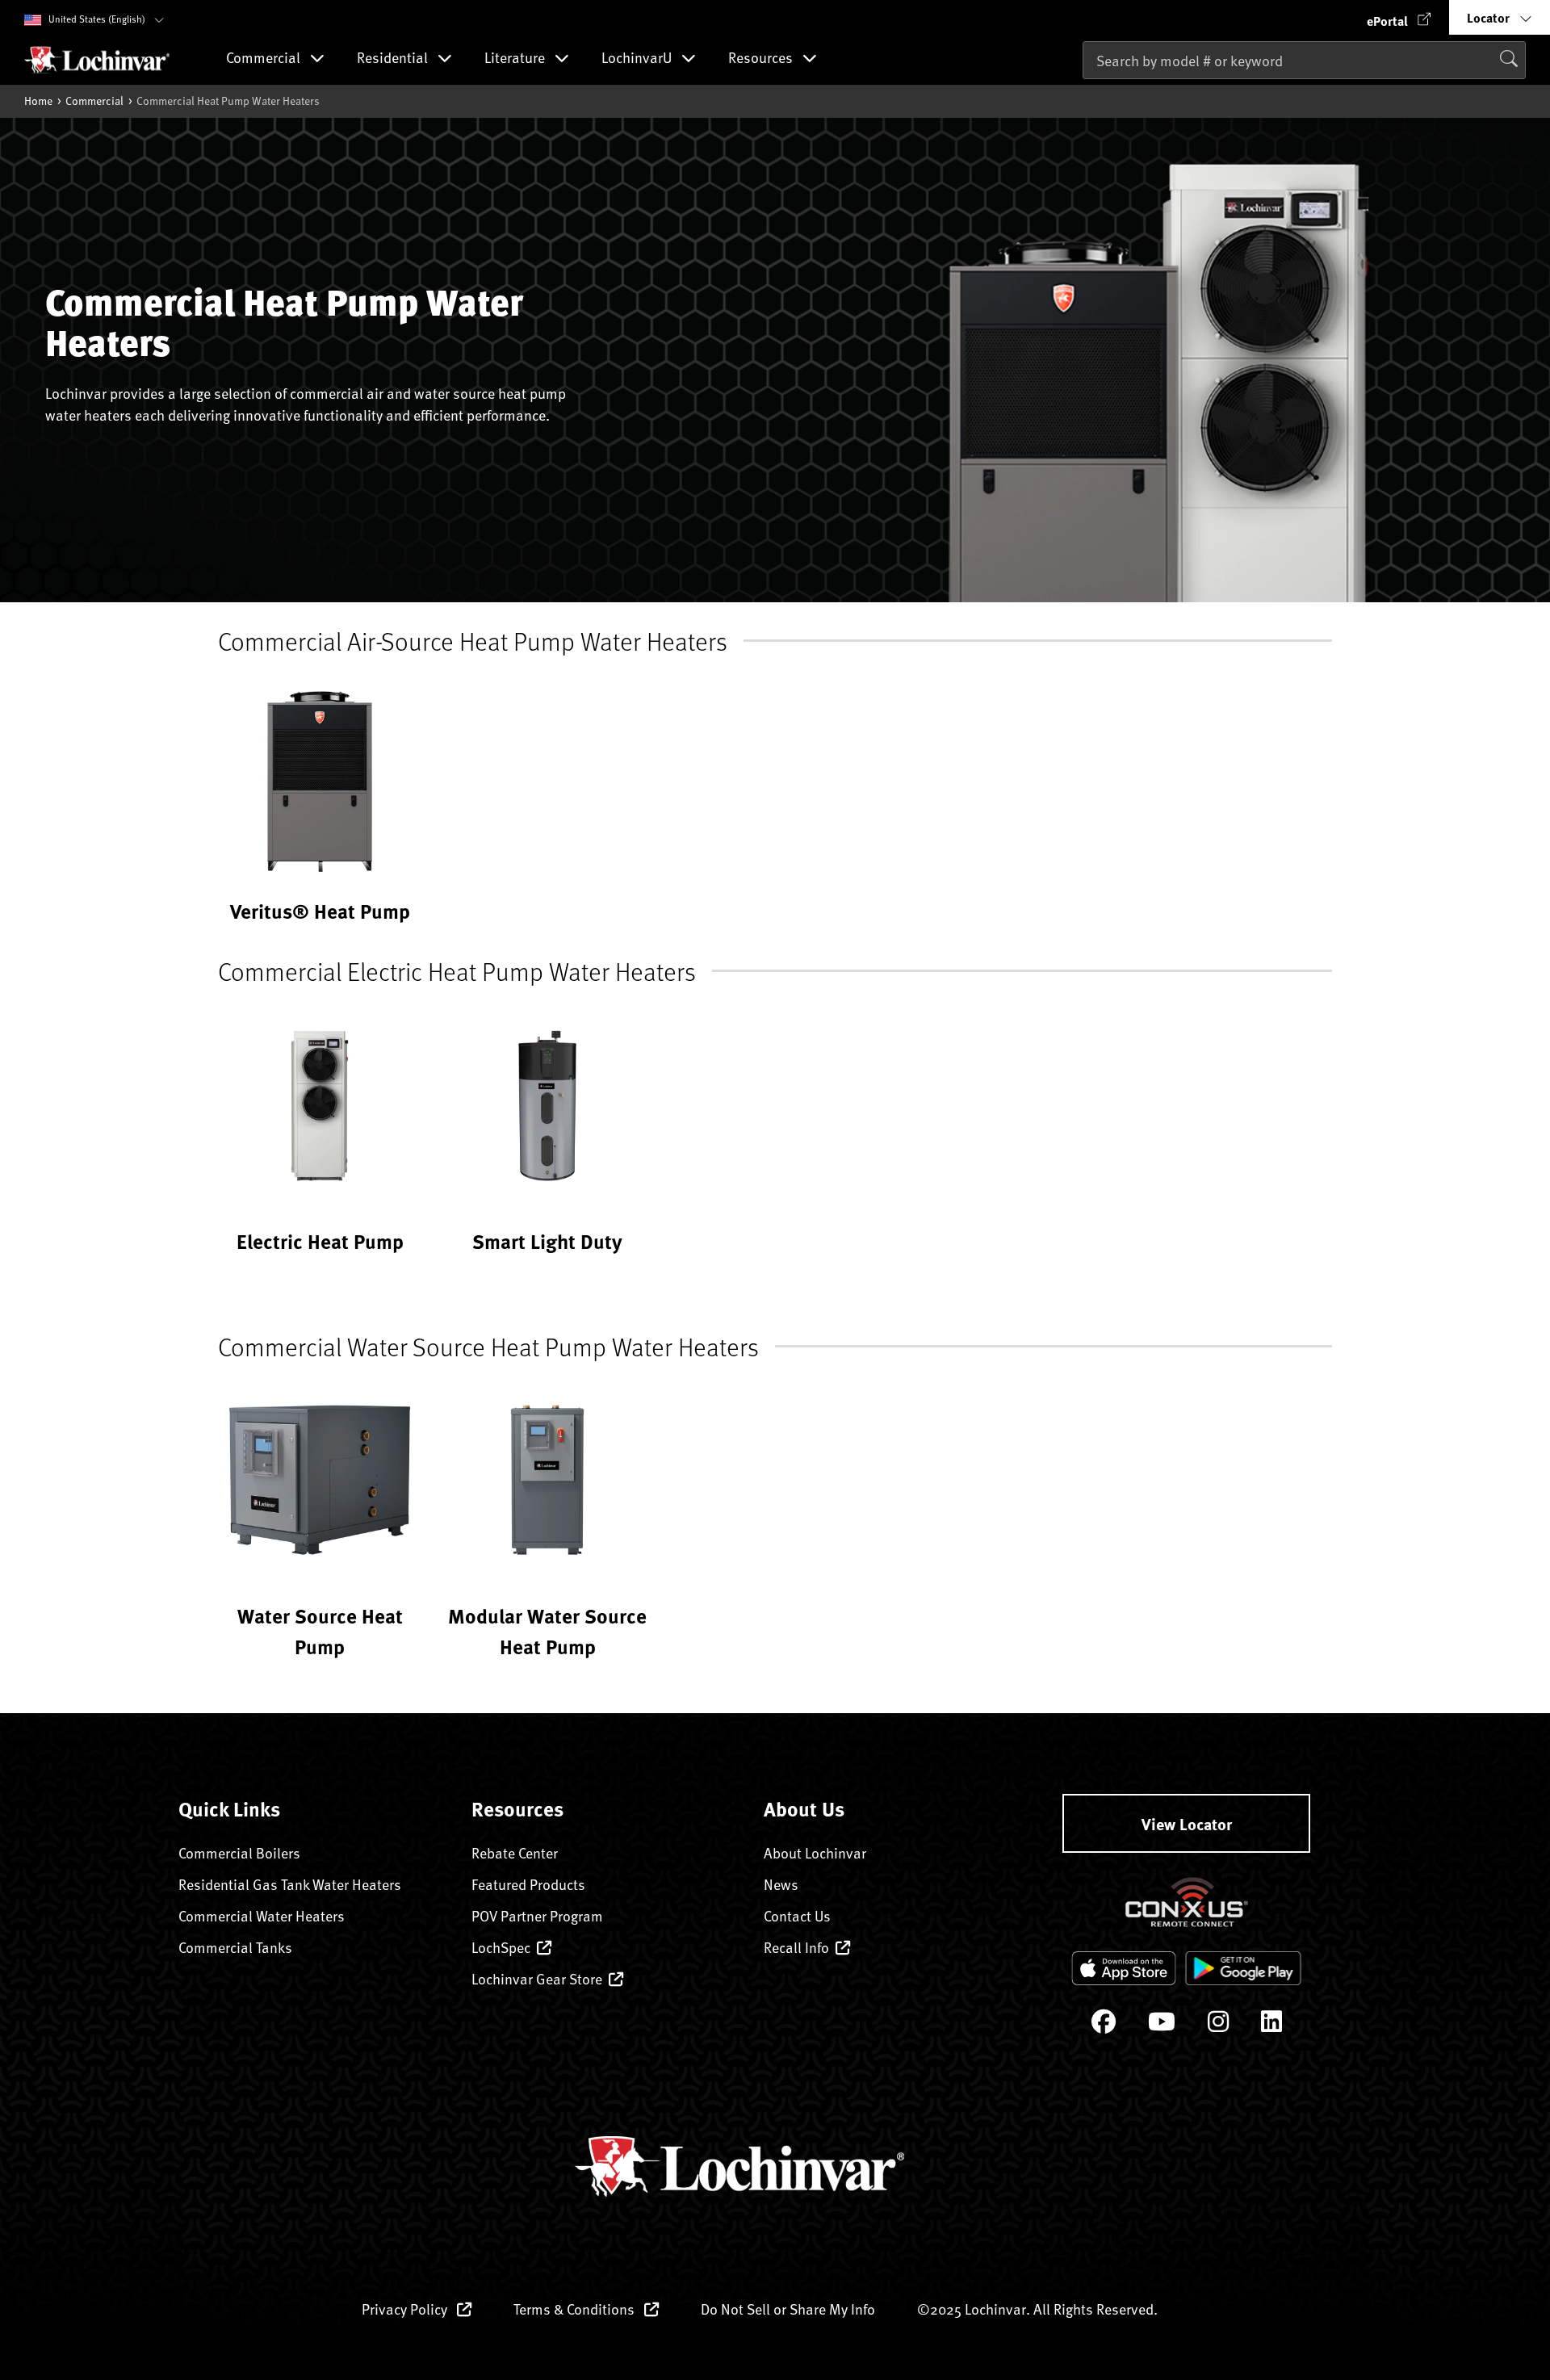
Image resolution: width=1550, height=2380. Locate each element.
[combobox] (1304, 60)
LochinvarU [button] (638, 59)
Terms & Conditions (576, 2309)
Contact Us (797, 1915)
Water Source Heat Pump (320, 1630)
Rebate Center (515, 1852)
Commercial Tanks (235, 1947)
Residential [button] (394, 59)
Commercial (94, 101)
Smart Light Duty (547, 1241)
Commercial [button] (265, 59)
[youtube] (1162, 2025)
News (781, 1884)
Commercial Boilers (239, 1852)
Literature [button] (516, 59)
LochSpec (501, 1947)
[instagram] (1218, 2025)
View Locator (1187, 1823)
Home (38, 101)
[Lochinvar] (97, 60)
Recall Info (796, 1947)
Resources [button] (762, 59)
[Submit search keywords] (1087, 94)
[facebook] (1104, 2025)
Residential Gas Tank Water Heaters (290, 1884)
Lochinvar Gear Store (537, 1978)
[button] (1399, 17)
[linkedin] (1271, 2025)
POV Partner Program (537, 1915)
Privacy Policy (406, 2309)
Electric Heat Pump (320, 1241)
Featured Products (528, 1884)
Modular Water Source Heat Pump (547, 1630)
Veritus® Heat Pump (320, 911)
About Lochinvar (815, 1852)
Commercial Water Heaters (262, 1915)
